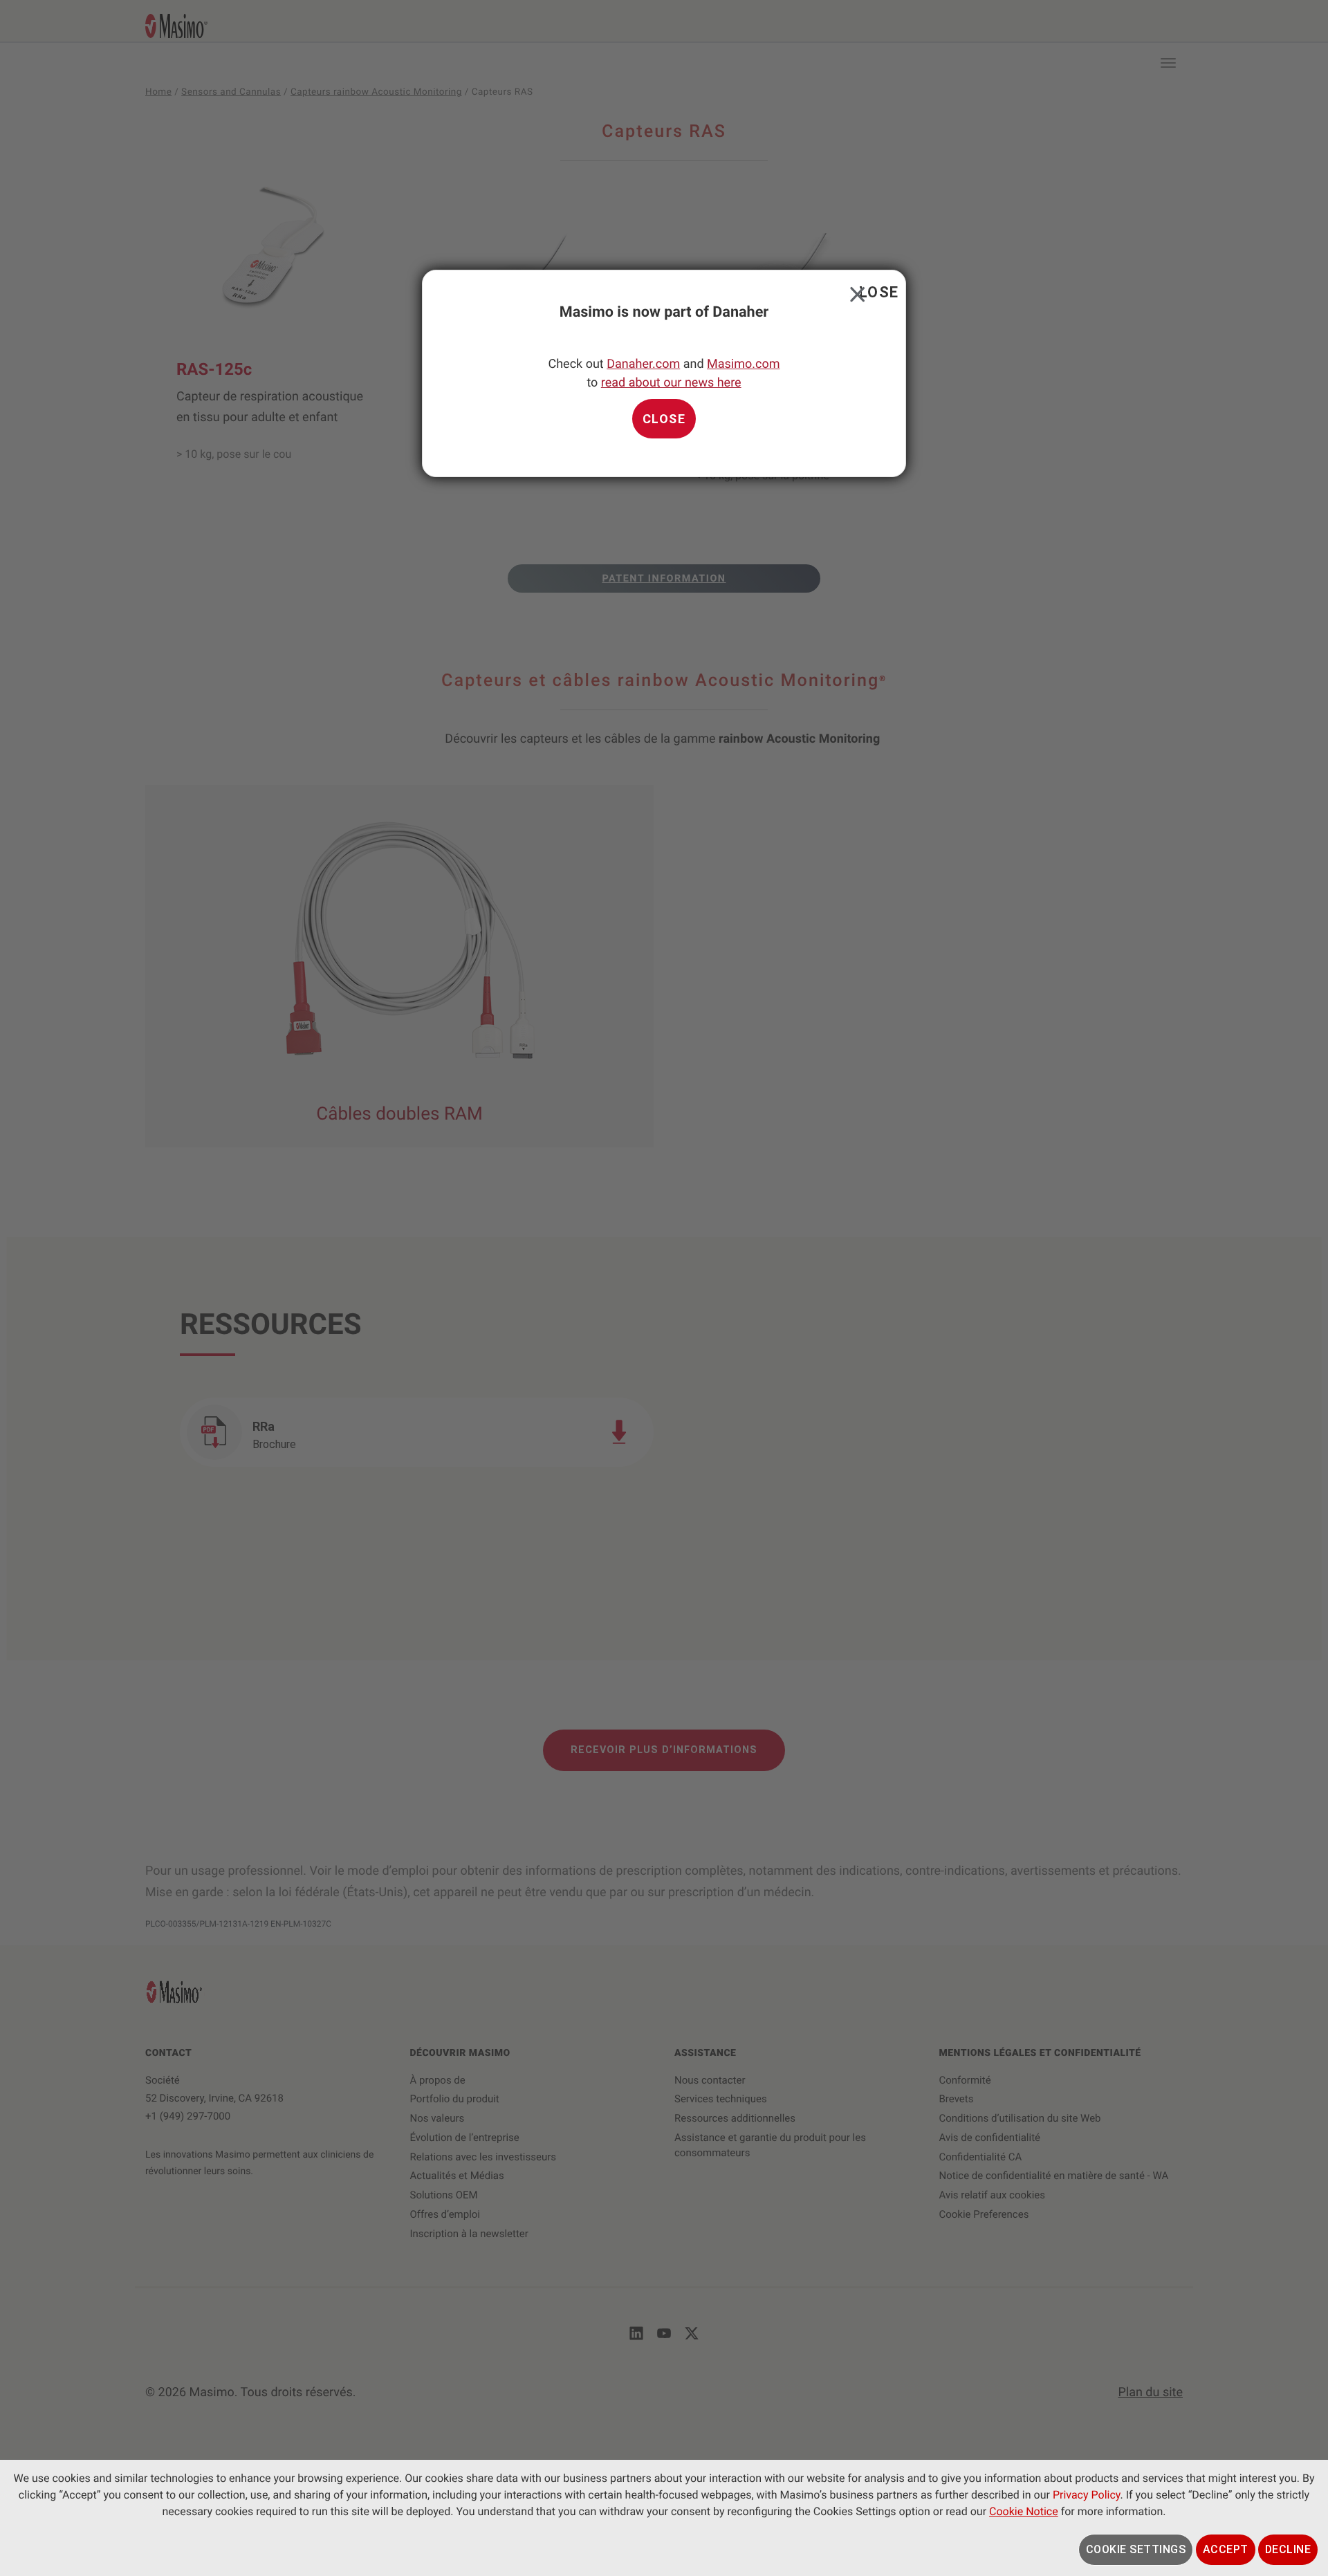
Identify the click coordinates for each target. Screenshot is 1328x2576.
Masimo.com (743, 364)
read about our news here (671, 383)
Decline (1288, 2549)
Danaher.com (643, 364)
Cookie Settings (1136, 2549)
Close (855, 291)
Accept (1226, 2549)
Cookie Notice (1024, 2511)
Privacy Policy (1087, 2495)
